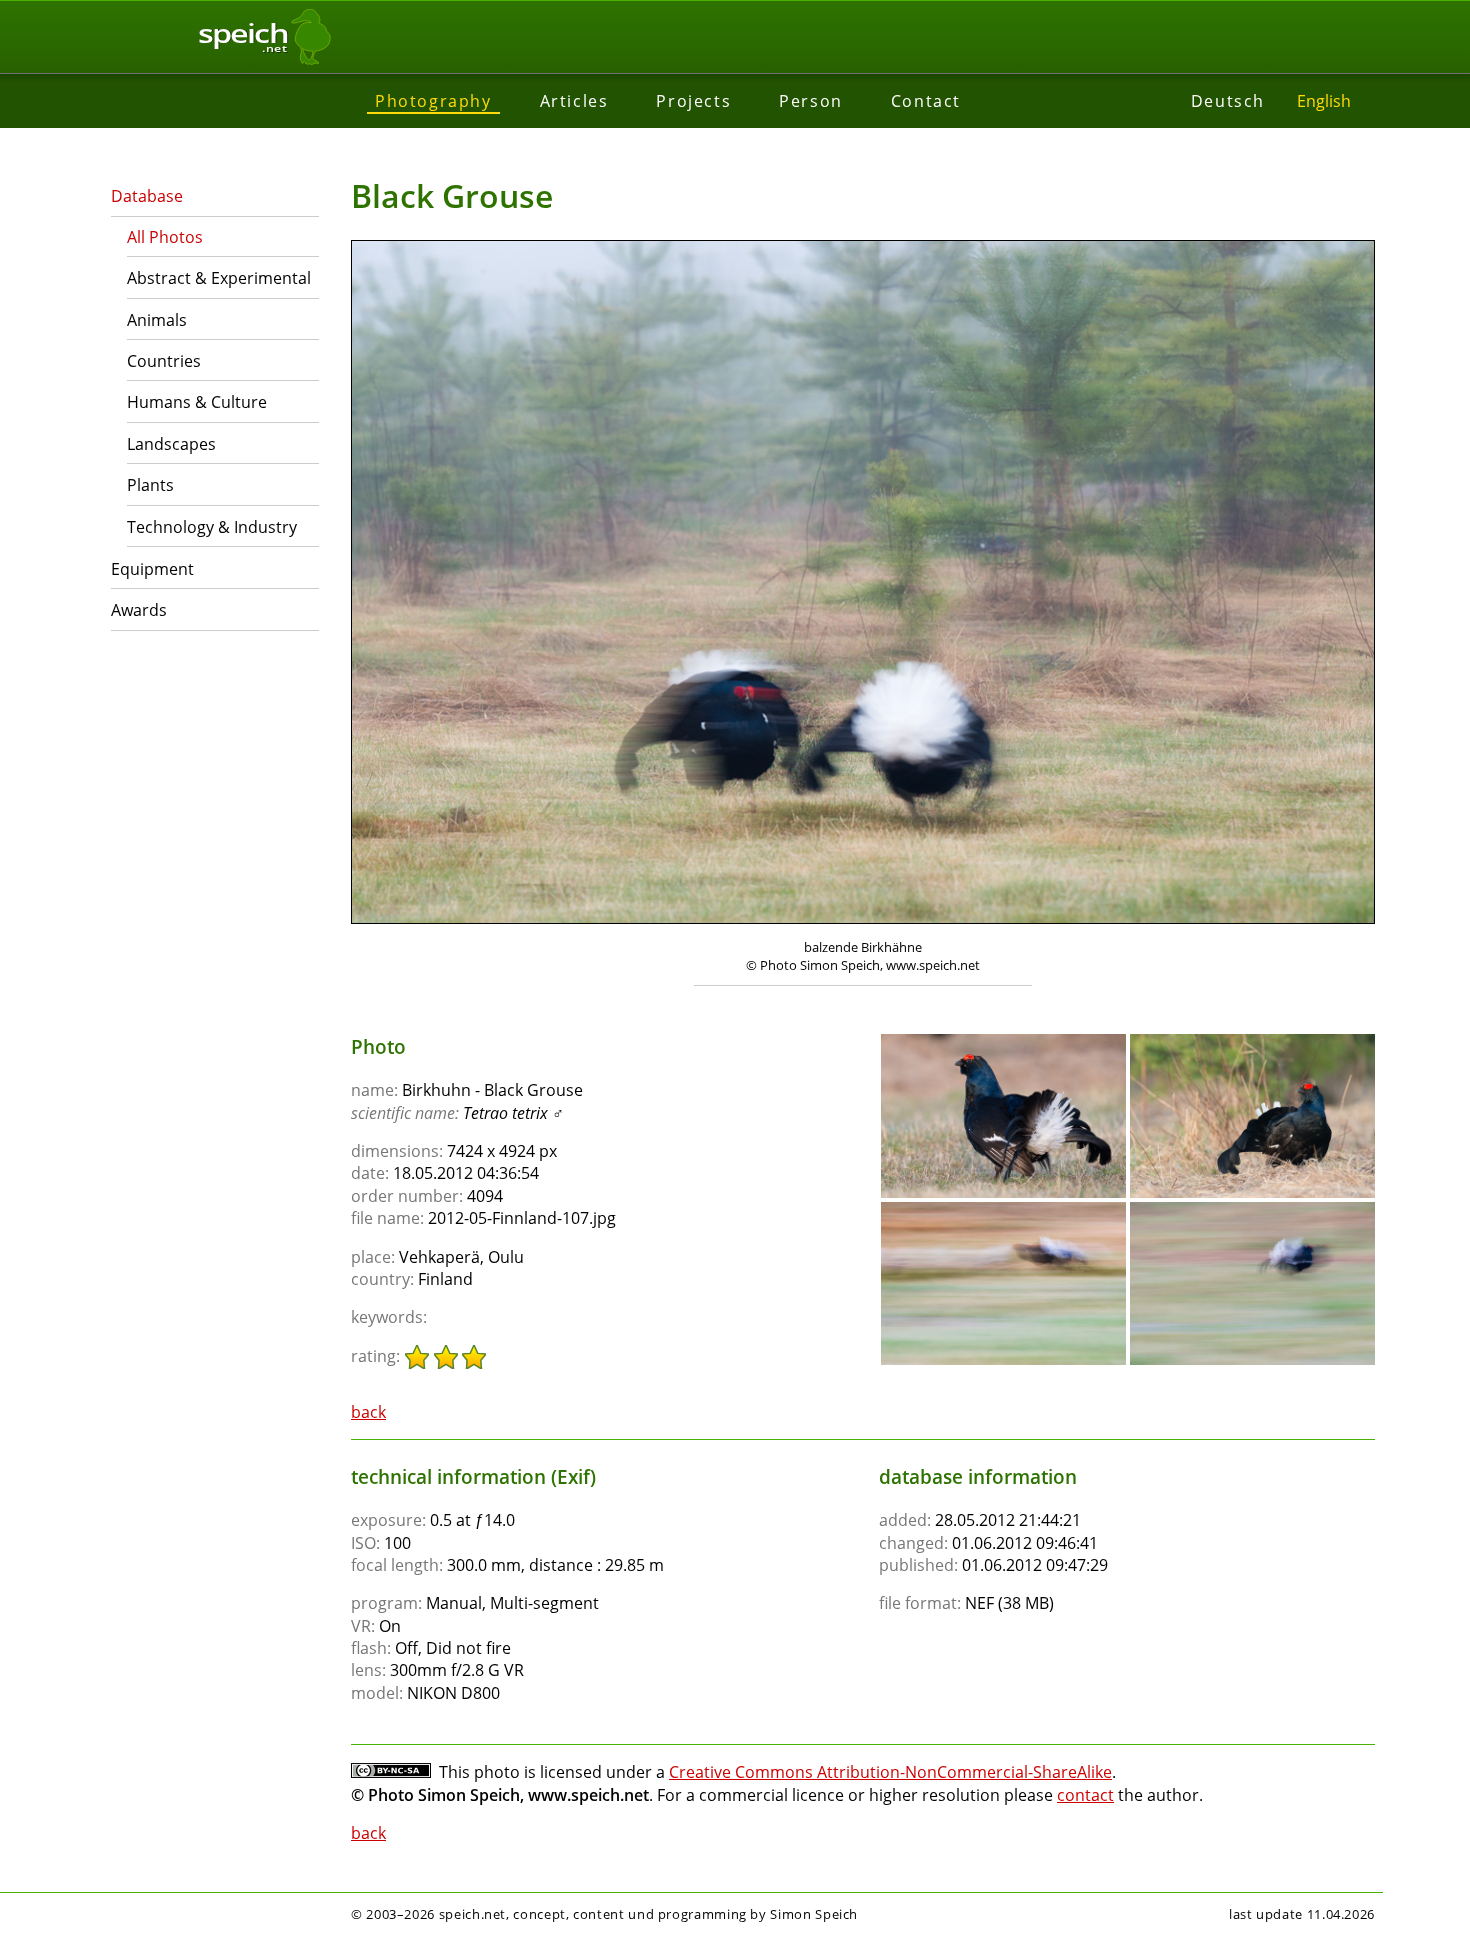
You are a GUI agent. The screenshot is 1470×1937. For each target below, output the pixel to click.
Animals (157, 320)
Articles (574, 101)
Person (811, 101)
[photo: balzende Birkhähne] (863, 584)
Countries (164, 361)
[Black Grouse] (1003, 1043)
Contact (926, 101)
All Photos (165, 237)
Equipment (152, 569)
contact (1085, 1795)
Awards (139, 610)
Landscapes (171, 444)
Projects (693, 101)
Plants (150, 485)
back (368, 1412)
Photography (433, 101)
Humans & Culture (197, 402)
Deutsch (1228, 101)
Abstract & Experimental (219, 278)
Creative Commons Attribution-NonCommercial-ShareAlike (890, 1772)
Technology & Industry (212, 527)
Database (147, 196)
